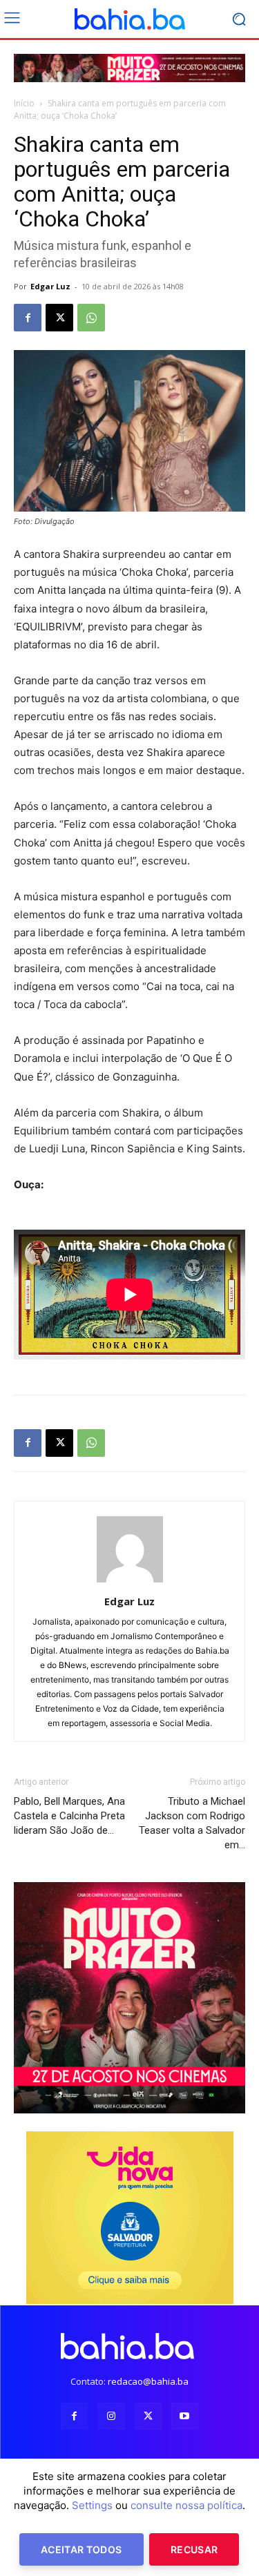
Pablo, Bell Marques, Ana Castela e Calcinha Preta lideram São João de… (69, 1816)
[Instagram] (111, 2416)
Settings (92, 2505)
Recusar (194, 2549)
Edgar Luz (50, 286)
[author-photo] (130, 1582)
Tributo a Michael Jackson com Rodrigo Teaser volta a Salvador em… (192, 1823)
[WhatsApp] (91, 318)
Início (24, 103)
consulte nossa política (186, 2505)
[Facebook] (28, 318)
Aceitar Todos (81, 2549)
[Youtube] (185, 2416)
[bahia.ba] (129, 19)
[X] (59, 318)
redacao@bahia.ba (148, 2381)
